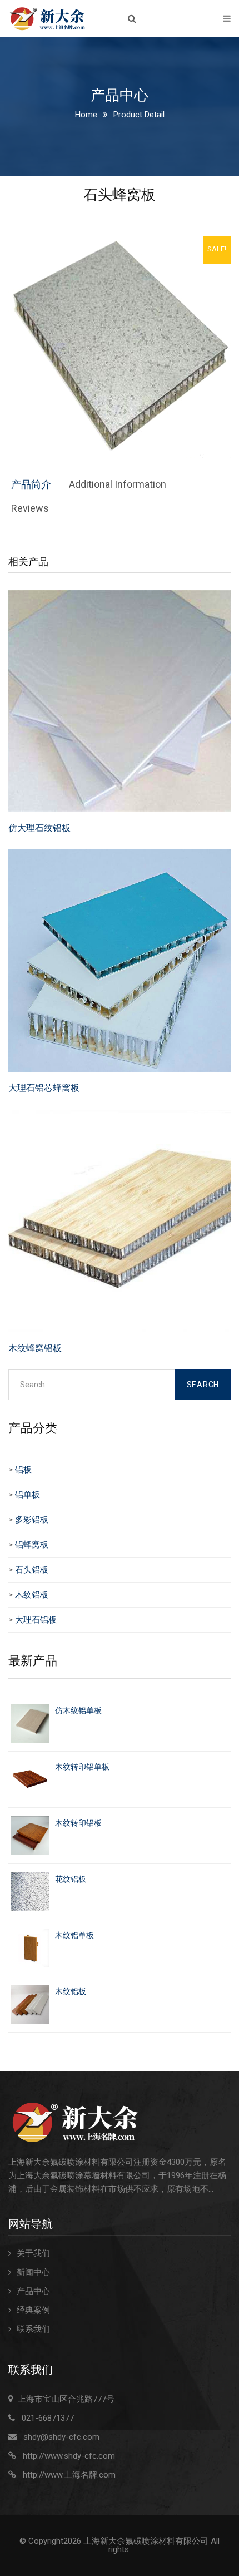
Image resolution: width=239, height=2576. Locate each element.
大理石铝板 (36, 1620)
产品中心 (33, 2291)
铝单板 (28, 1495)
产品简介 (31, 484)
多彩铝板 (32, 1520)
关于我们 (33, 2253)
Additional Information (118, 484)
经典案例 (33, 2310)
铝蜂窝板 (32, 1545)
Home (86, 115)
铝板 (23, 1470)
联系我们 (33, 2329)
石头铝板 (32, 1570)
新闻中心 (33, 2272)
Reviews (30, 508)
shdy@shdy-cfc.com (61, 2437)
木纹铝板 (32, 1595)
